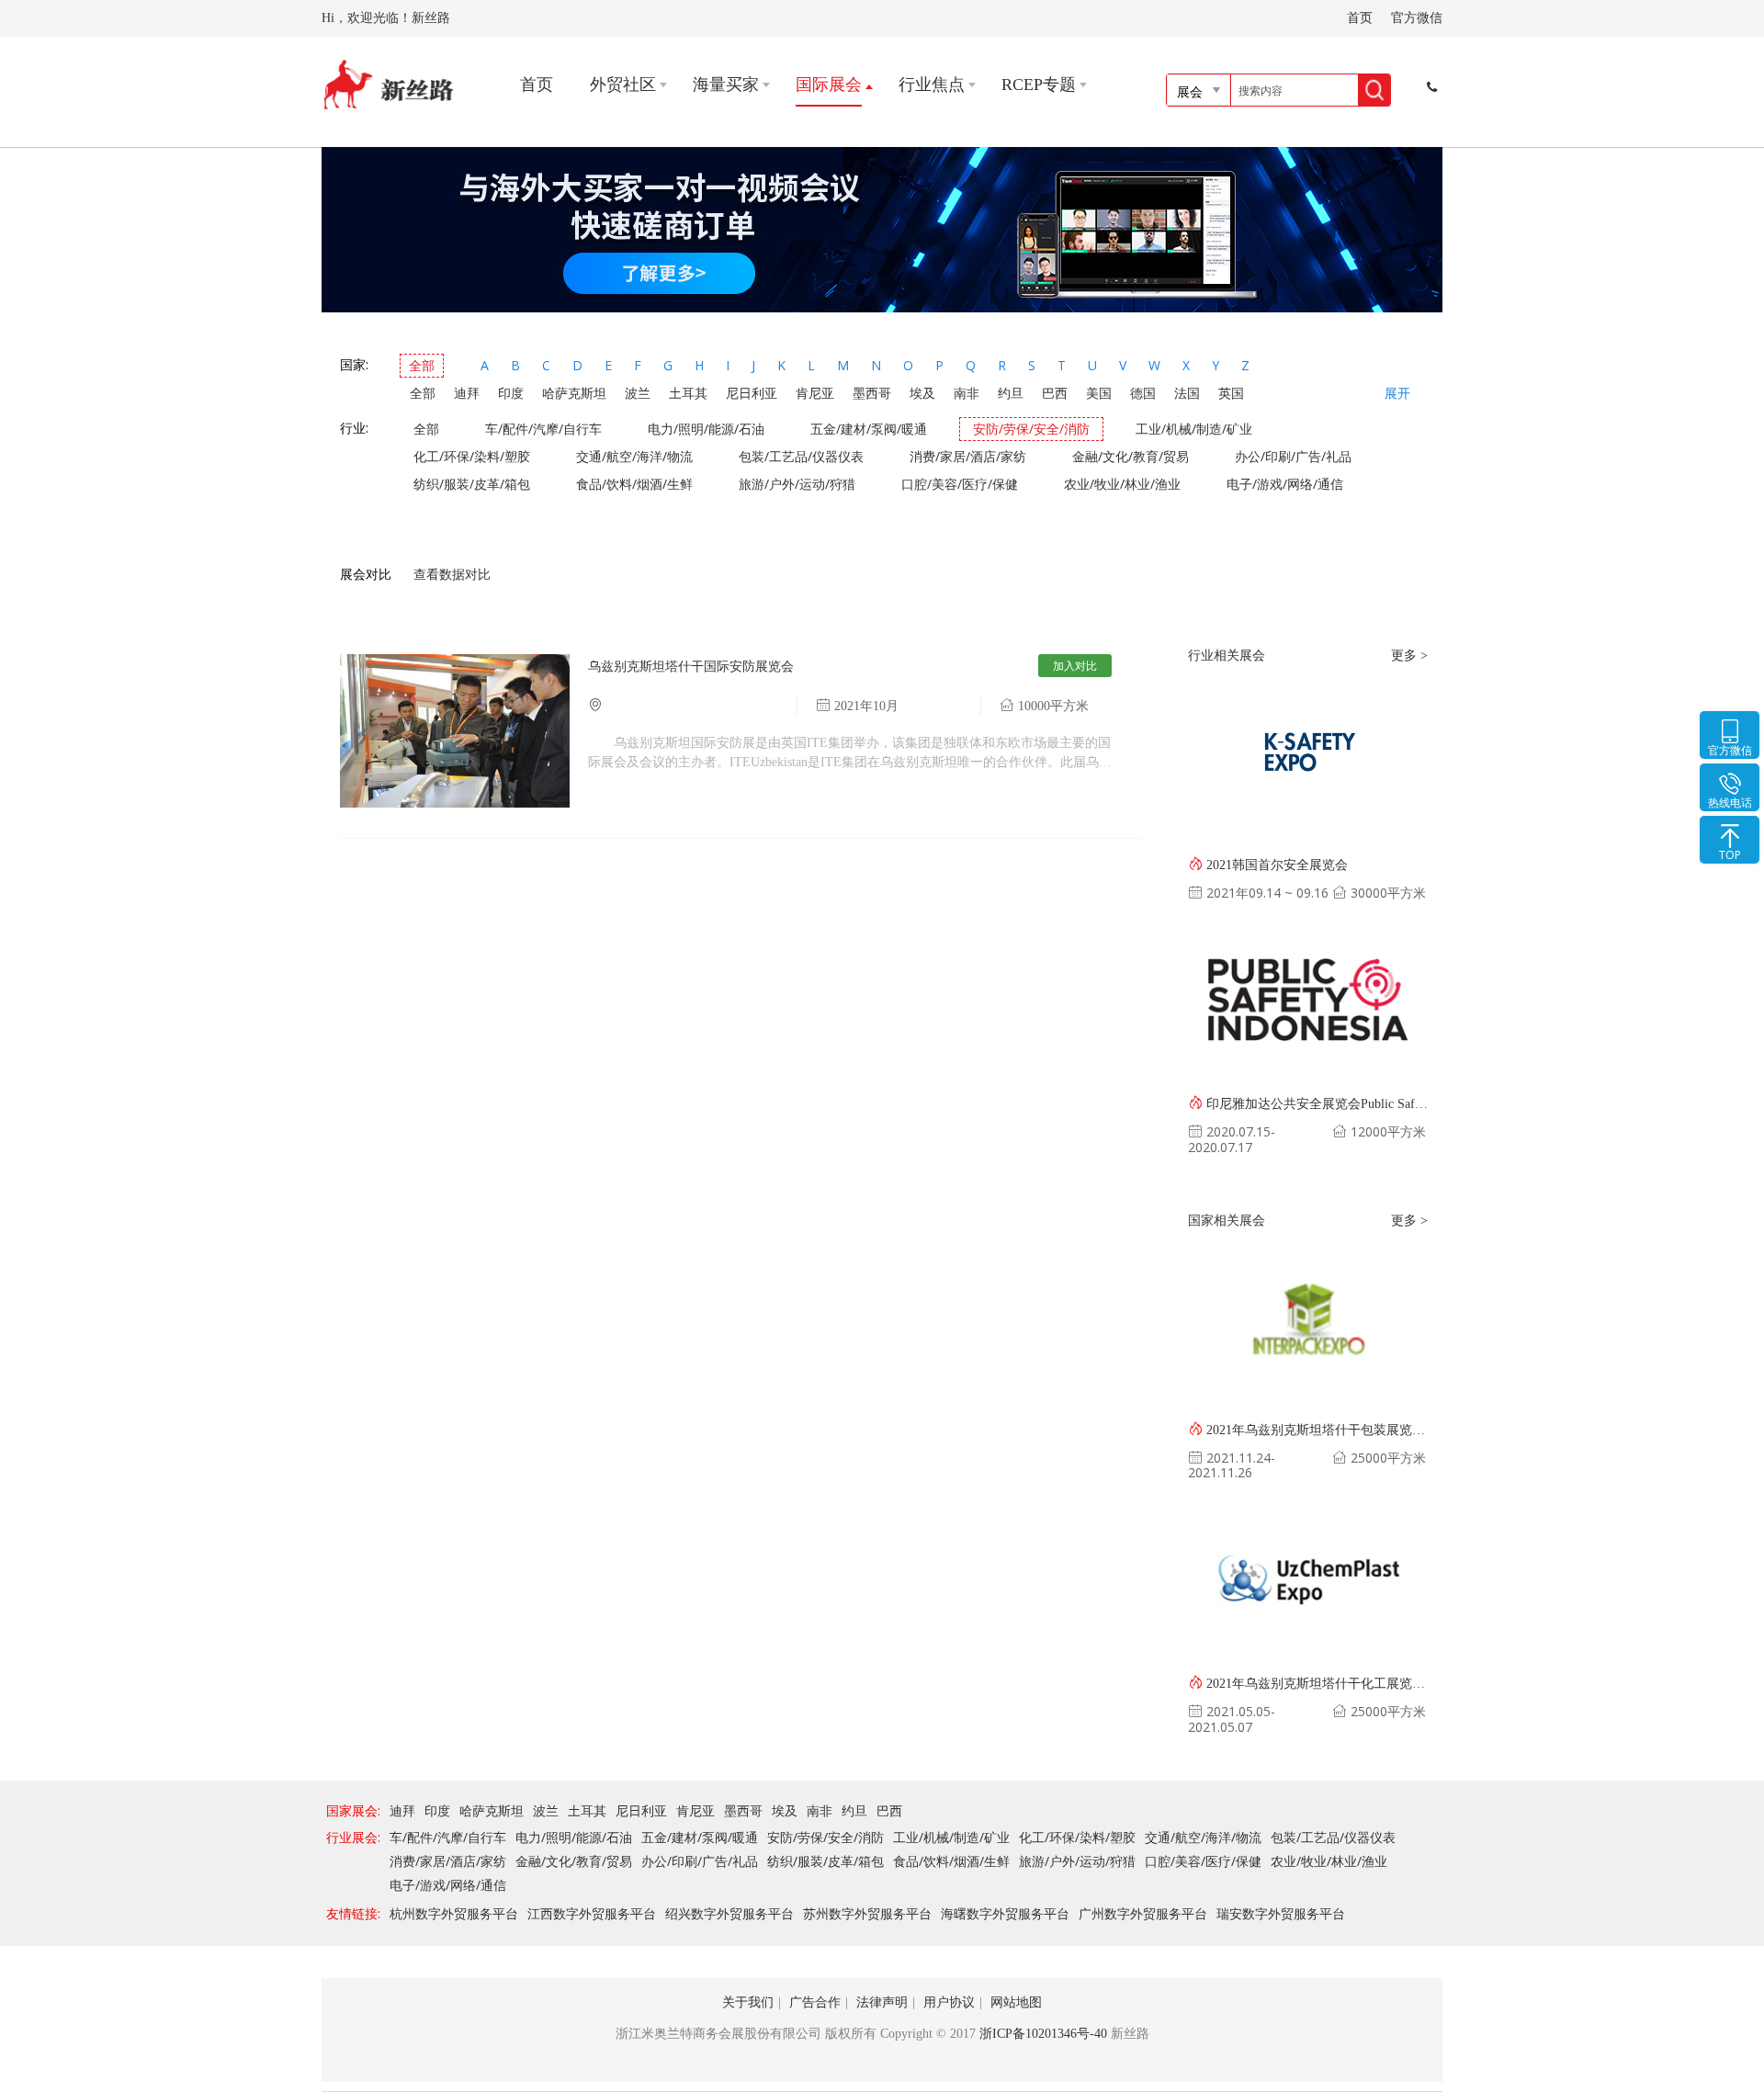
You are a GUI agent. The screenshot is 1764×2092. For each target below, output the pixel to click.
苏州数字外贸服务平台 (867, 1913)
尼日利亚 (752, 393)
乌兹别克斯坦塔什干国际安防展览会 (691, 667)
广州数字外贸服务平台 (1143, 1913)
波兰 (638, 393)
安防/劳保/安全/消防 (1031, 429)
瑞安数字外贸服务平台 (1281, 1913)
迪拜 (467, 393)
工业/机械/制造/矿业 (1194, 429)
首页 (1360, 18)
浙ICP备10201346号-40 (1043, 2034)
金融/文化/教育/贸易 (1131, 456)
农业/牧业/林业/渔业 (1122, 484)
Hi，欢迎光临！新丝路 (386, 18)
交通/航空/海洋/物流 (634, 456)
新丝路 (389, 85)
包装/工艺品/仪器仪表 (801, 456)
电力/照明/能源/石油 (706, 429)
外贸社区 (623, 85)
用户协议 (949, 2002)
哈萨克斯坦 (574, 393)
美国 (1099, 393)
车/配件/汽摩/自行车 (543, 429)
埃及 (922, 393)
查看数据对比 (452, 574)
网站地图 (1016, 2002)
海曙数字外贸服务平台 (1005, 1913)
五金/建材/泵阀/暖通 (869, 429)
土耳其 (688, 393)
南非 (967, 393)
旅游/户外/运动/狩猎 (797, 484)
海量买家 (726, 85)
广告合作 (815, 2002)
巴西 (1055, 393)
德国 (1143, 393)
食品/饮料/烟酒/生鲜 (634, 484)
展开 (1397, 394)
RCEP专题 (1039, 85)
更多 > (1409, 656)
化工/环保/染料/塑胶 (472, 456)
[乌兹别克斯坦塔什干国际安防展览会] (455, 803)
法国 (1187, 393)
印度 (511, 393)
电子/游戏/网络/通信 (1285, 484)
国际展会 (829, 85)
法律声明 (882, 2002)
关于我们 (748, 2002)
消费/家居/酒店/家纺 (968, 456)
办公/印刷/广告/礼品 (1293, 456)
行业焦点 (932, 85)
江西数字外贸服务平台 (592, 1913)
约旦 (1011, 393)
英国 (1231, 393)
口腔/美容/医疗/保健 (960, 484)
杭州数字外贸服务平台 (454, 1913)
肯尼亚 (815, 393)
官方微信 (1417, 18)
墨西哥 (872, 393)
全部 (422, 365)
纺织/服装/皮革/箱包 (472, 484)
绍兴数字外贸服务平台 (729, 1913)
